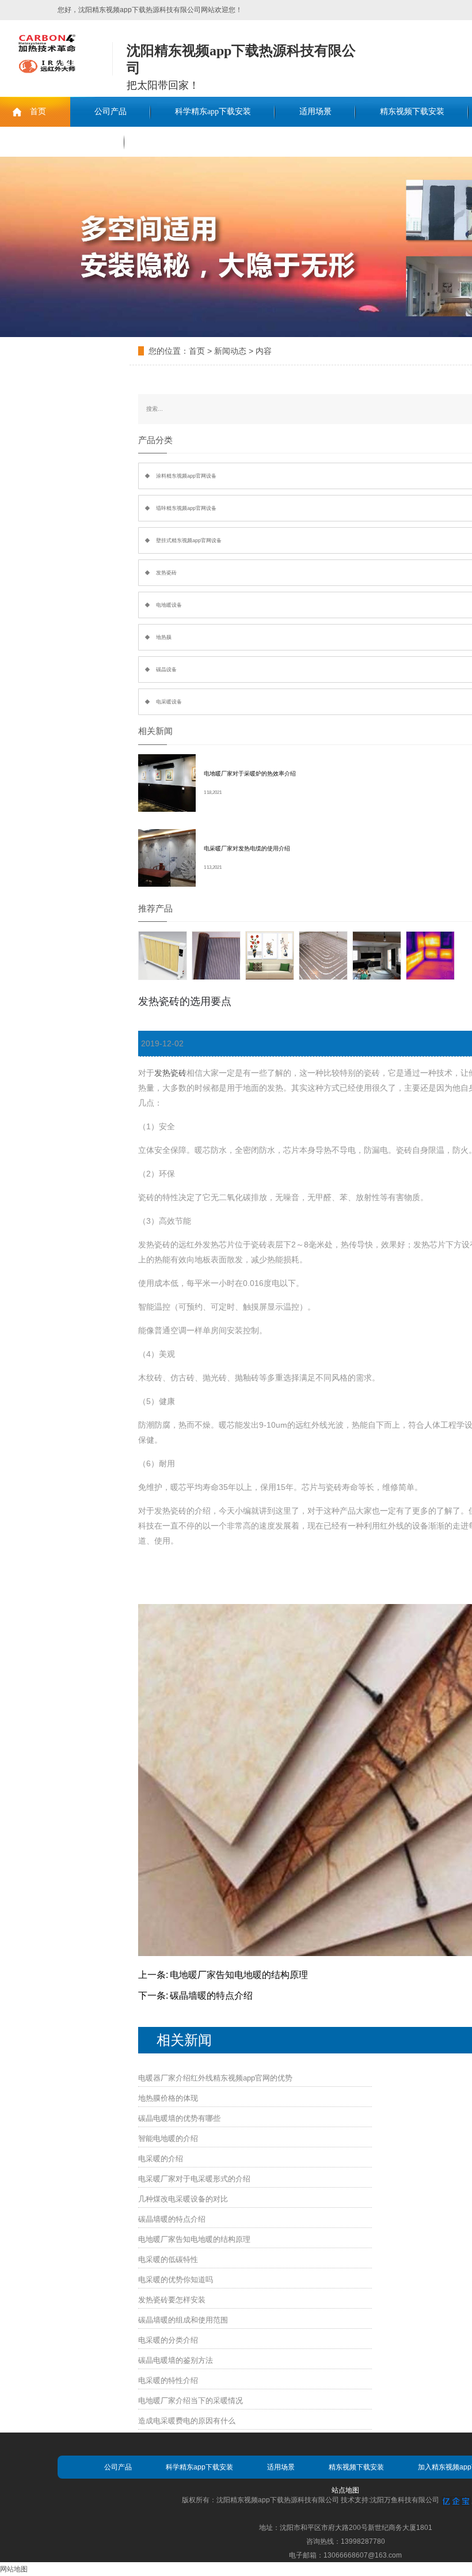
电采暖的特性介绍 (168, 2380)
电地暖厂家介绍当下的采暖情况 (191, 2401)
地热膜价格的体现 (168, 2098)
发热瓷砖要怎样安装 (172, 2300)
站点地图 (345, 2490)
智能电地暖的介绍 (168, 2138)
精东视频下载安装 (412, 111)
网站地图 (14, 2569)
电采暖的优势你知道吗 (176, 2280)
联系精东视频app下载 (62, 141)
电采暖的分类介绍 (168, 2340)
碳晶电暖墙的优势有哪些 (179, 2118)
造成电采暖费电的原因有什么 (187, 2421)
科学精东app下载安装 (213, 111)
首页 (38, 111)
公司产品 (111, 111)
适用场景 (315, 111)
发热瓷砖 (170, 1073)
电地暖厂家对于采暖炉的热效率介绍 (250, 773)
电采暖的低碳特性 (168, 2259)
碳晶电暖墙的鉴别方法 (176, 2360)
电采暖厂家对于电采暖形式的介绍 (194, 2179)
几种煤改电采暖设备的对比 (183, 2199)
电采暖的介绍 (161, 2159)
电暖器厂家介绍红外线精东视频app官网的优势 (215, 2078)
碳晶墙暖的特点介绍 (211, 1996)
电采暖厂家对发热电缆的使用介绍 (247, 848)
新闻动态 (230, 351)
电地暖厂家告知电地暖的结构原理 (239, 1975)
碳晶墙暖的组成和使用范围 (183, 2320)
